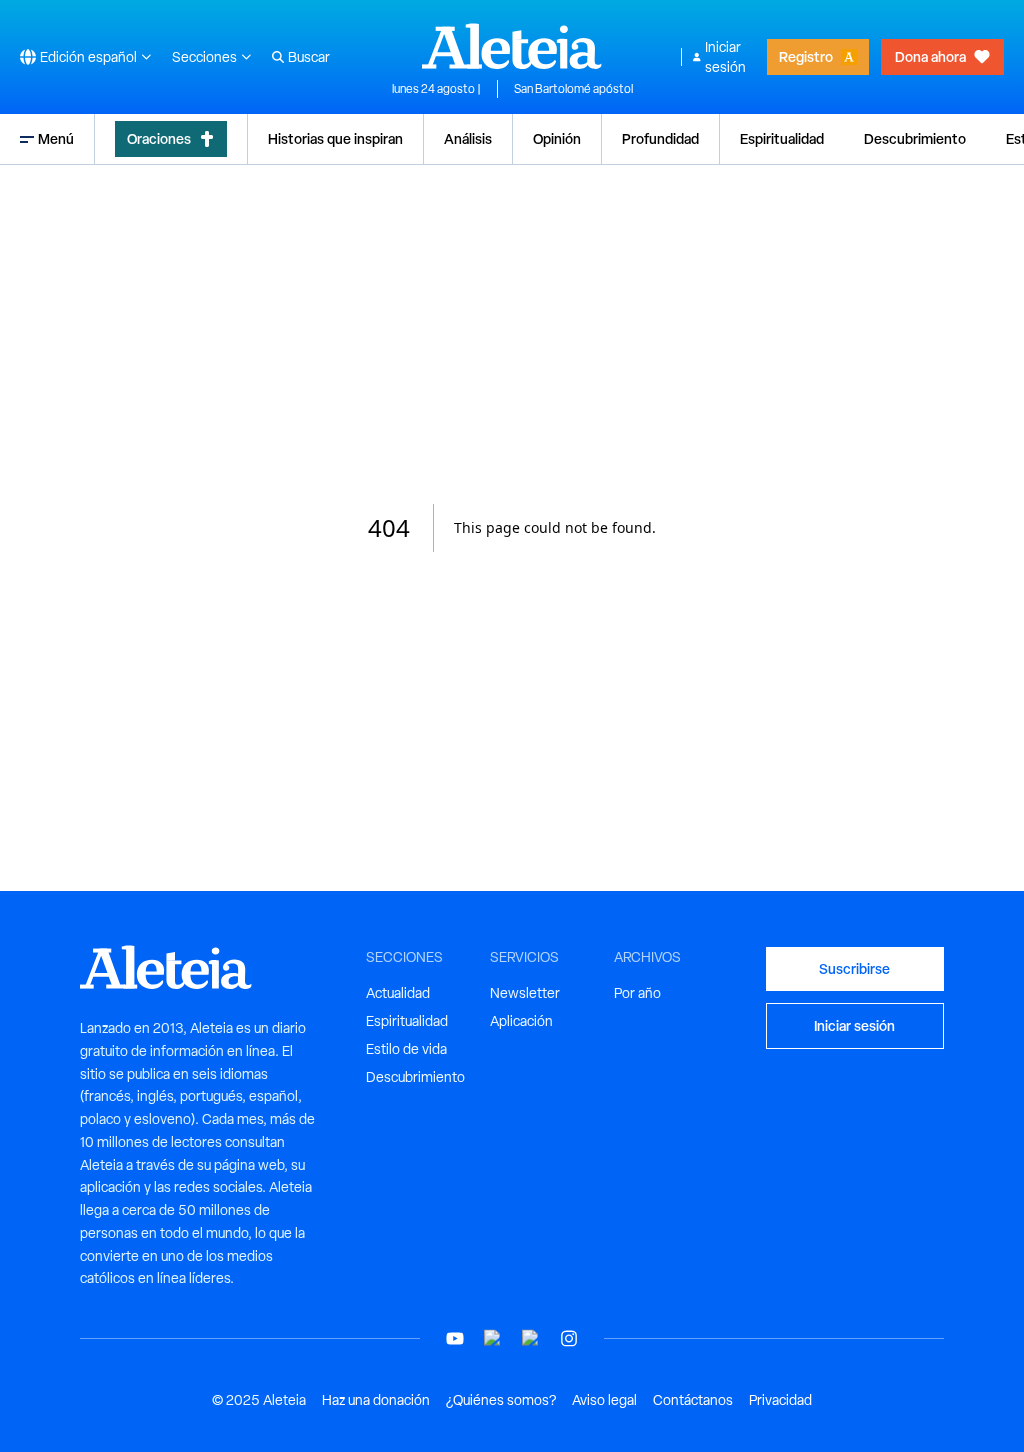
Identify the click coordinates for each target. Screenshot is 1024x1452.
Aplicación (521, 1021)
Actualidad (398, 993)
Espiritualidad (782, 138)
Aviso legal (604, 1400)
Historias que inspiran (335, 138)
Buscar (309, 57)
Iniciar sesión (725, 57)
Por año (637, 993)
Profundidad (660, 138)
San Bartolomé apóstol (573, 89)
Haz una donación (376, 1400)
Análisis (468, 138)
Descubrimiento (915, 138)
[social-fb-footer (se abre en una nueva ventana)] (493, 1338)
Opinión (557, 138)
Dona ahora (930, 56)
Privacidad (780, 1400)
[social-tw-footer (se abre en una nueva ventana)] (531, 1338)
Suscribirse (854, 968)
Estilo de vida (406, 1049)
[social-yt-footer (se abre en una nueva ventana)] (455, 1338)
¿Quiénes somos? (501, 1400)
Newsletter (525, 993)
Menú (56, 138)
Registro (806, 56)
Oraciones (159, 138)
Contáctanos (693, 1400)
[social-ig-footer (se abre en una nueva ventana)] (569, 1338)
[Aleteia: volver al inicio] (512, 46)
